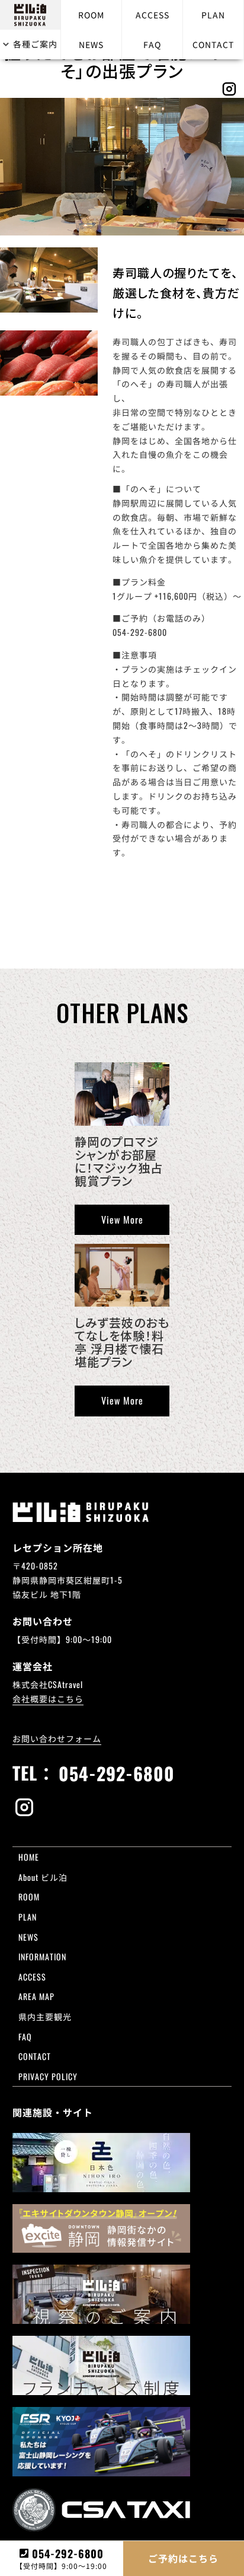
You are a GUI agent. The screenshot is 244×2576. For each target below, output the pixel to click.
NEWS (91, 44)
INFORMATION (42, 1956)
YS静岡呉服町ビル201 (197, 2038)
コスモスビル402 (160, 1996)
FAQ (152, 44)
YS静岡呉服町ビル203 (197, 2081)
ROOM (91, 15)
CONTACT (213, 44)
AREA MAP (36, 1996)
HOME (29, 1857)
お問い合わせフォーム (57, 1738)
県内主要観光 (45, 2016)
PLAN (213, 15)
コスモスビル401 (195, 1940)
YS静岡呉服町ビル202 (162, 2081)
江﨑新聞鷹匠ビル (160, 2038)
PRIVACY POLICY (48, 2076)
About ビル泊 (43, 1877)
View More (122, 1219)
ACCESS (152, 15)
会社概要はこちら (48, 1698)
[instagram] (122, 1808)
